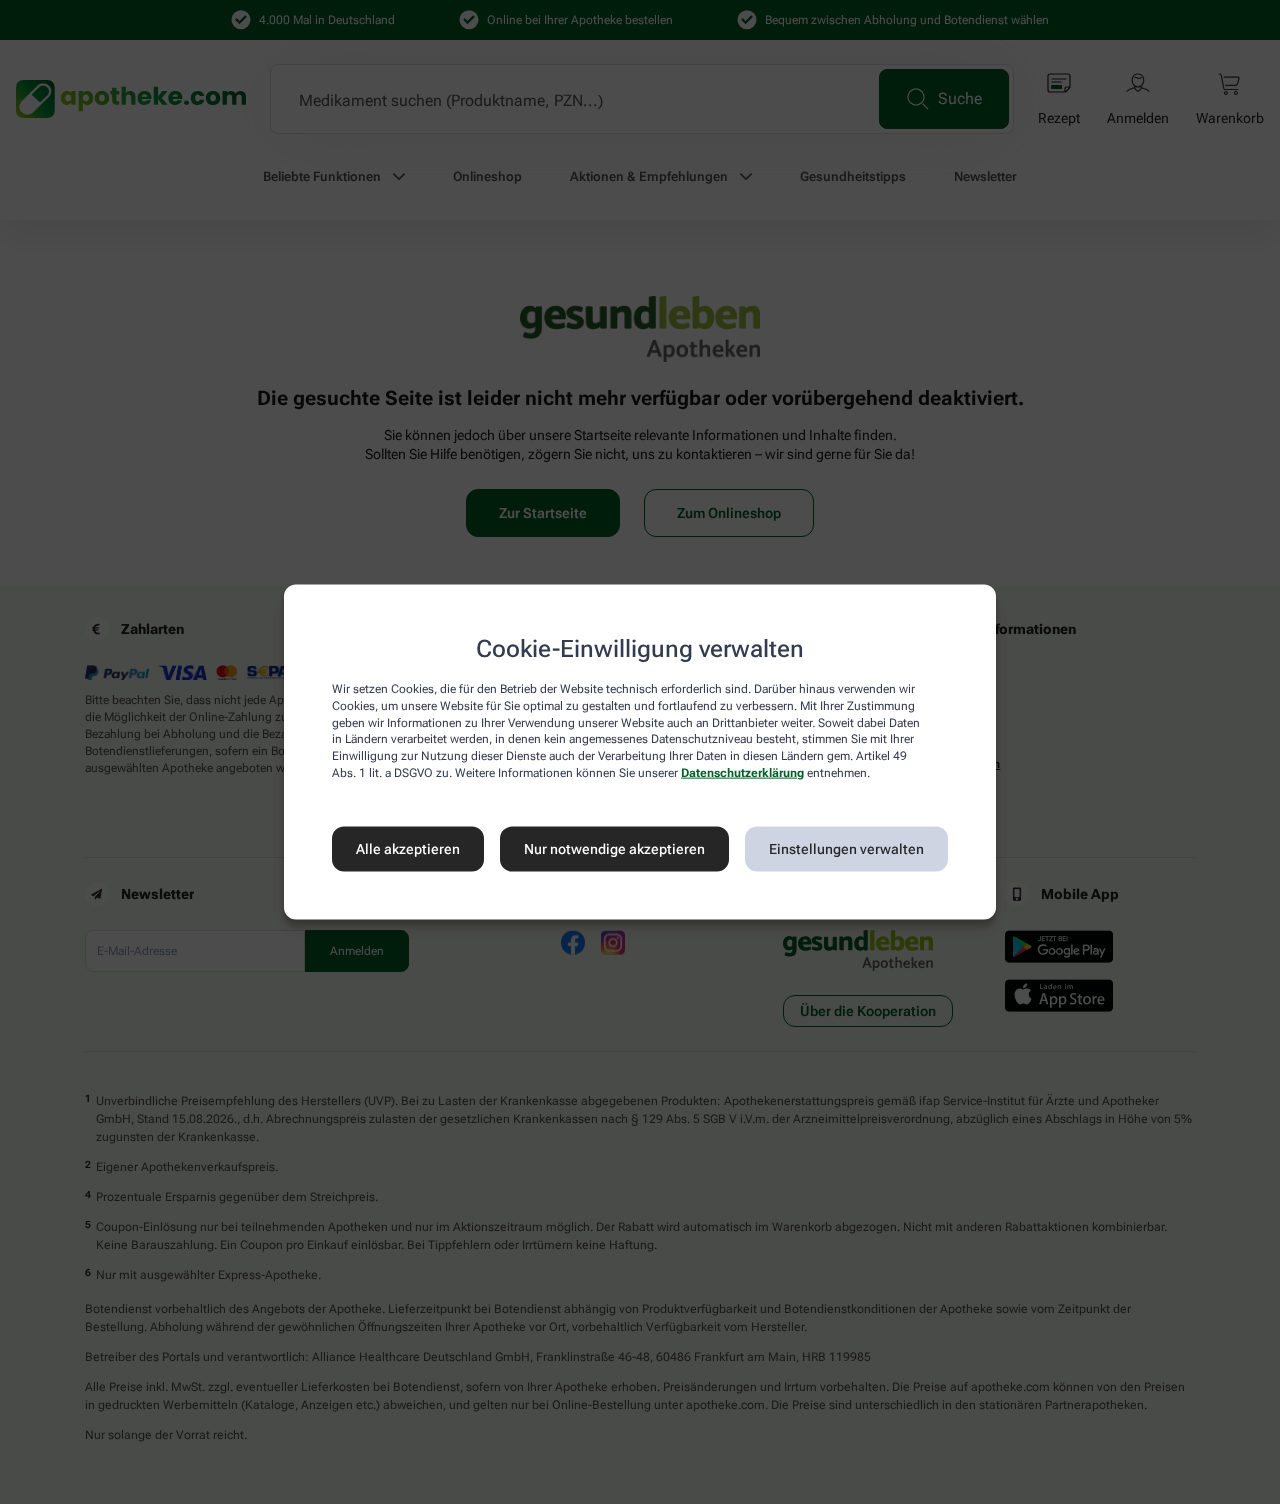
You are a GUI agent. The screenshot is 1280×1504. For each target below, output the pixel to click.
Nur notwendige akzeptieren (614, 849)
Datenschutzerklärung (742, 773)
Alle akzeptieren (408, 849)
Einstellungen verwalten (846, 849)
